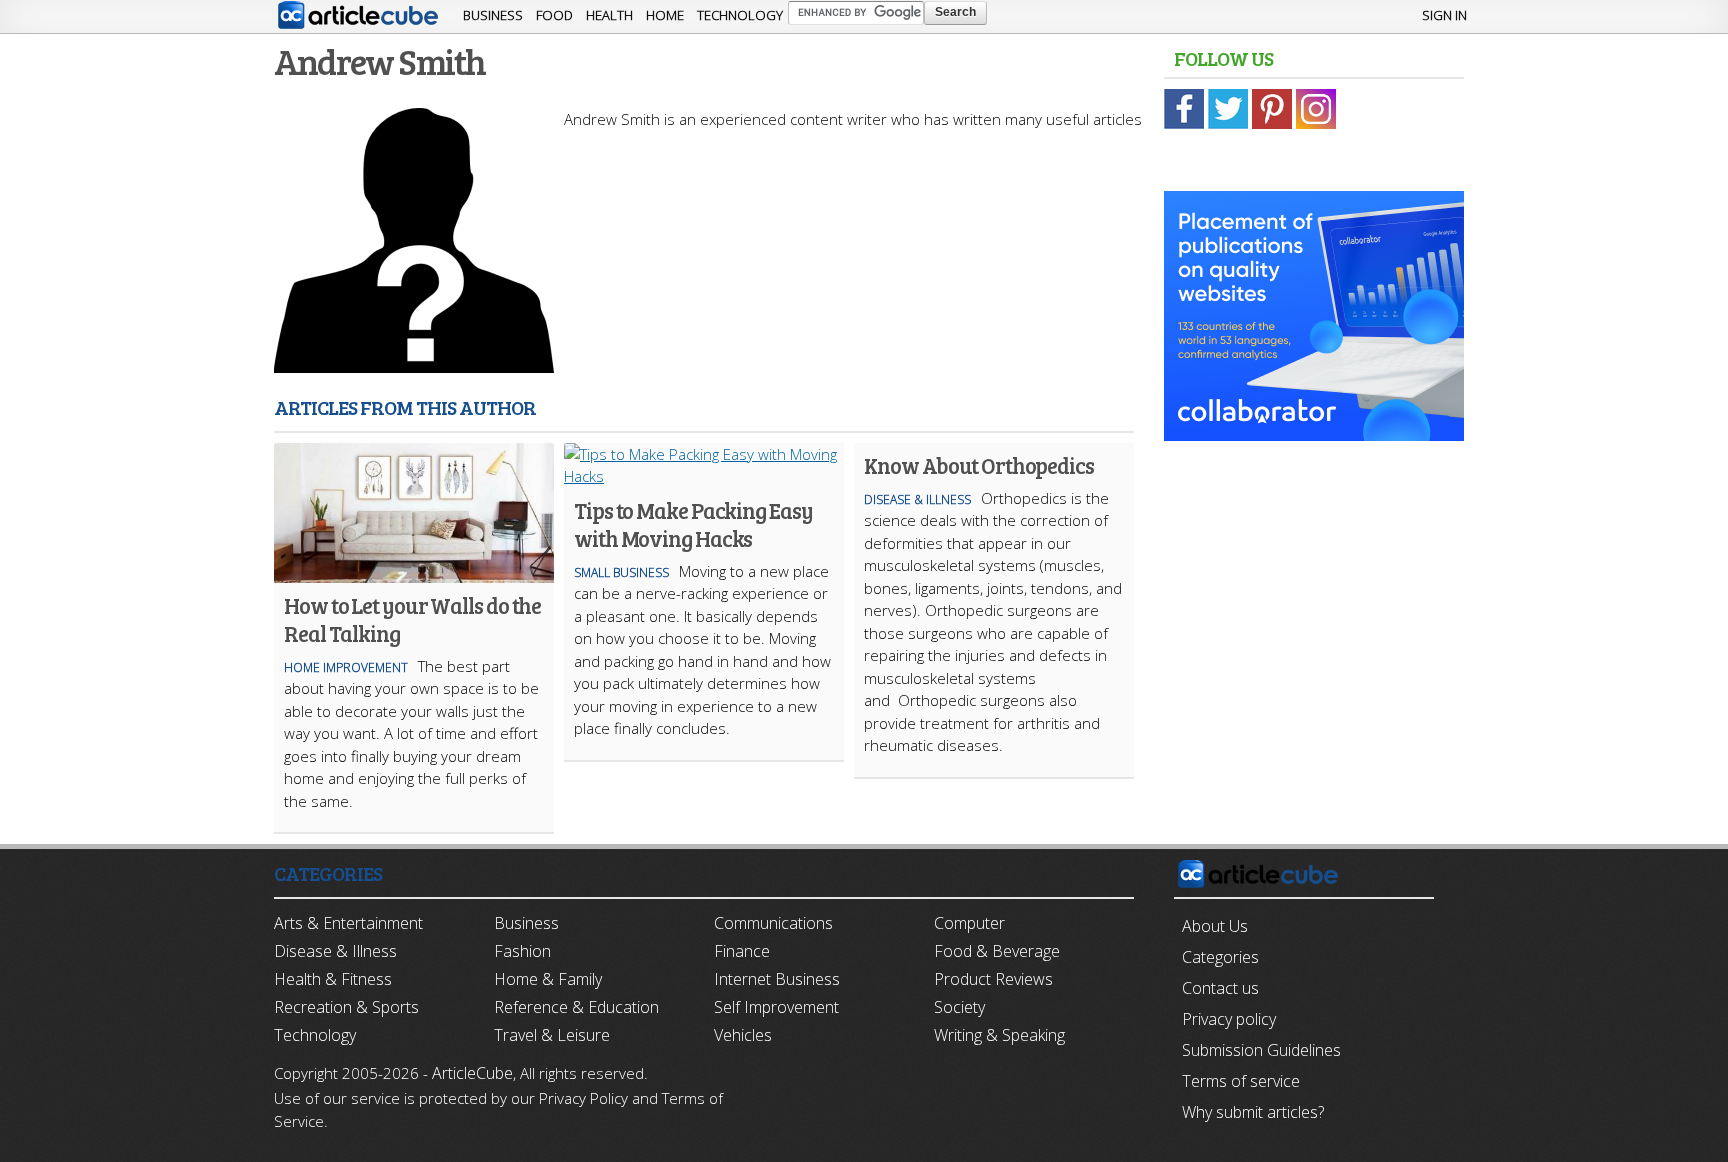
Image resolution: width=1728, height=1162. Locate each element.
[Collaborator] (1314, 430)
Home (665, 15)
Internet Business (777, 979)
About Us (1215, 926)
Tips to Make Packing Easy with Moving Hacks (693, 524)
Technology (740, 15)
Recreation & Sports (346, 1007)
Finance (742, 951)
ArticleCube (472, 1073)
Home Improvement (346, 667)
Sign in (1444, 15)
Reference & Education (576, 1007)
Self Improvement (776, 1007)
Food (554, 15)
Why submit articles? (1253, 1112)
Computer (969, 923)
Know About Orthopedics (979, 465)
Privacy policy (1229, 1019)
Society (959, 1007)
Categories (1220, 957)
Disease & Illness (917, 499)
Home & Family (548, 979)
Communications (773, 923)
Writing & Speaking (999, 1035)
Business (493, 15)
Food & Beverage (997, 951)
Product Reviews (993, 979)
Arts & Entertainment (348, 923)
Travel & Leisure (552, 1035)
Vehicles (743, 1035)
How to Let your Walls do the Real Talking (412, 619)
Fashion (522, 951)
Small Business (621, 572)
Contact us (1220, 988)
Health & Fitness (333, 979)
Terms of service (1241, 1081)
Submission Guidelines (1261, 1050)
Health (609, 15)
